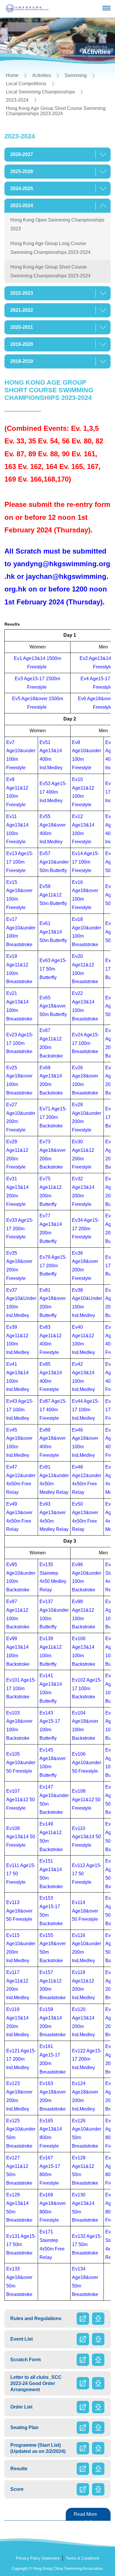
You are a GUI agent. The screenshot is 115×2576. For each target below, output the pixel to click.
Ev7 (10, 742)
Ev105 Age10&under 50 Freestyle (21, 1763)
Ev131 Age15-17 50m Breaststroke (21, 2245)
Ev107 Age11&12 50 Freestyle (20, 1800)
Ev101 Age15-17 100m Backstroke (21, 1688)
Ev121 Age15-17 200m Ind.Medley (21, 2059)
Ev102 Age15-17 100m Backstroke (87, 1688)
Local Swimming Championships (40, 92)
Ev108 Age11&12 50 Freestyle (86, 1800)
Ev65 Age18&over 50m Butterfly (53, 1006)
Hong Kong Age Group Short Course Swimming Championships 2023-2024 (56, 111)
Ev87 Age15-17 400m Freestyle (53, 1410)
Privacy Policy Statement (38, 2558)
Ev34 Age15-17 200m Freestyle (86, 1229)
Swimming (76, 75)
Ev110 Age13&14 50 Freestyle (86, 1837)
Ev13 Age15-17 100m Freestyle (20, 862)
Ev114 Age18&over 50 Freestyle (85, 1911)
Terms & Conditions (83, 2558)
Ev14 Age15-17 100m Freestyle (86, 862)
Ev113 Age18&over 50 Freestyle (19, 1911)
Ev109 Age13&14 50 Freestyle (21, 1837)
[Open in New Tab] (83, 2319)
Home (12, 75)
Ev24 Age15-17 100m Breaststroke (86, 1043)
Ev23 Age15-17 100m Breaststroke (20, 1043)
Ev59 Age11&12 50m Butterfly (53, 895)
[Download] (98, 2319)
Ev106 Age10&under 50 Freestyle (87, 1763)
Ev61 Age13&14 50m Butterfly (53, 932)
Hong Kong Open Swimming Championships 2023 (57, 224)
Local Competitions (26, 84)
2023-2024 (17, 100)
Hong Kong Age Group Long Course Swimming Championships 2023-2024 (50, 248)
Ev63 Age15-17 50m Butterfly (53, 969)
